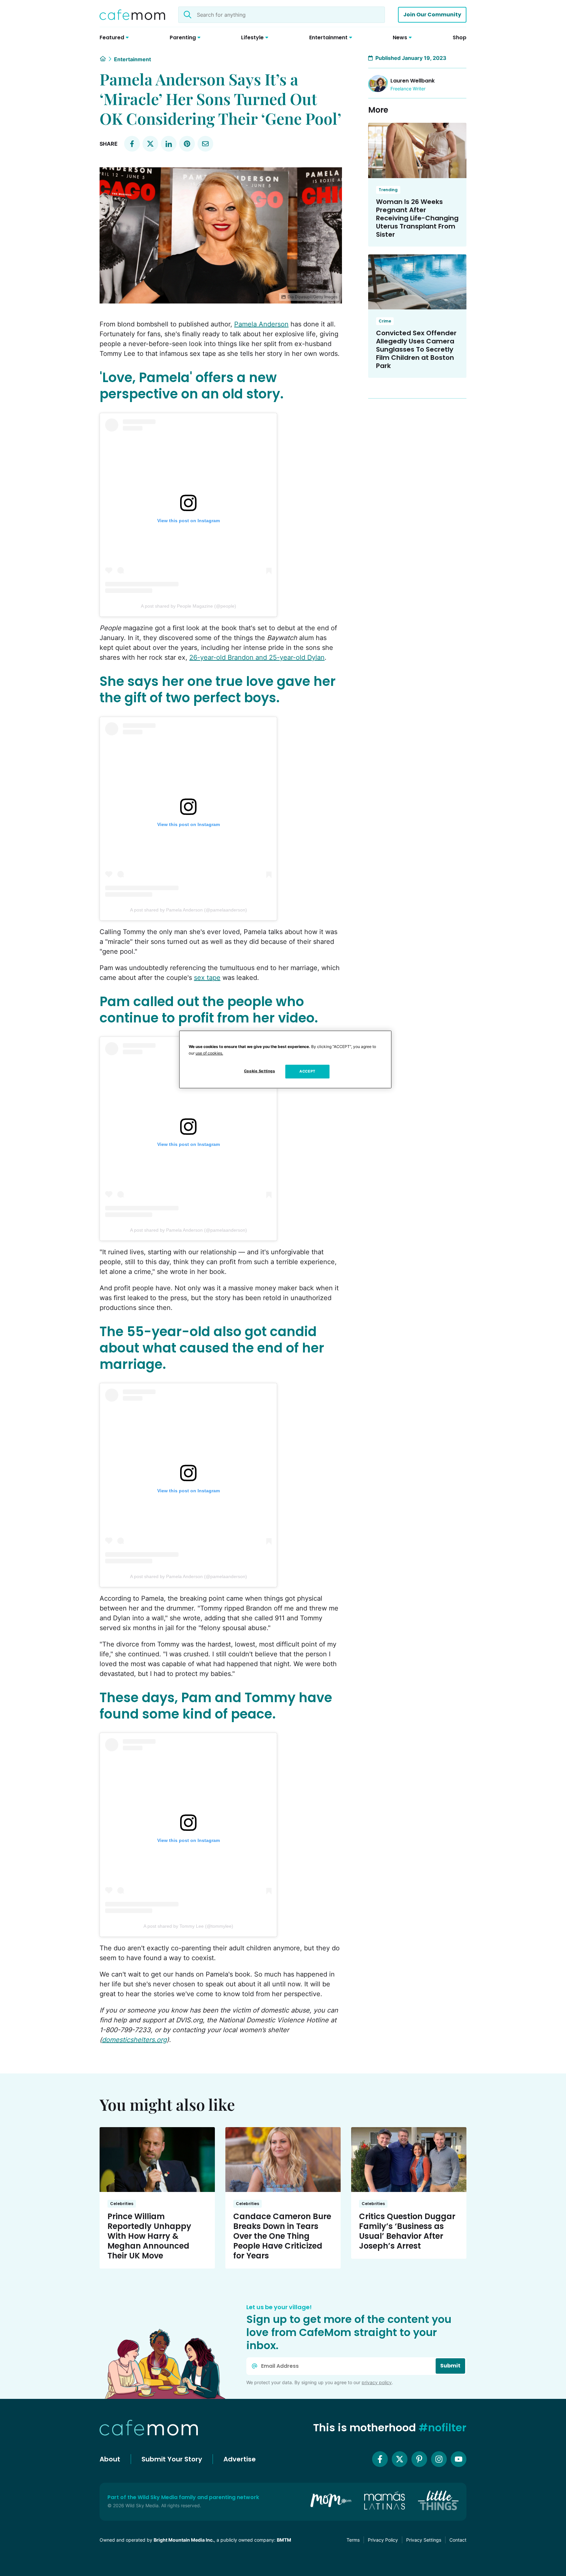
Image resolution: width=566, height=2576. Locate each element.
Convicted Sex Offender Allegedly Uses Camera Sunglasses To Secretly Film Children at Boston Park (416, 349)
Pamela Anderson (261, 324)
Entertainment (132, 59)
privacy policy (377, 2382)
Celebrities (122, 2204)
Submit (450, 2366)
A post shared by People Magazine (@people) (189, 606)
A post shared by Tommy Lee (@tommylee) (188, 1926)
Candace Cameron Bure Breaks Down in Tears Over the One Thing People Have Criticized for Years (282, 2236)
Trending (388, 190)
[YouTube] (459, 2459)
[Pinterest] (419, 2459)
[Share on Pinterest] (187, 144)
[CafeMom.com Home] (132, 15)
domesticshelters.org (134, 2040)
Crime (385, 321)
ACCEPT (307, 1071)
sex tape (207, 978)
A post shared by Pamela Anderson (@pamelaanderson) (189, 910)
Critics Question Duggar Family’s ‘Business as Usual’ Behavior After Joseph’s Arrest (407, 2231)
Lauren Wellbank (413, 81)
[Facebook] (380, 2459)
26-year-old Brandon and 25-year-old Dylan (257, 657)
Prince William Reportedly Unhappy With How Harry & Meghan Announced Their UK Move (149, 2236)
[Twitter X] (400, 2459)
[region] (285, 1059)
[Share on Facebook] (132, 144)
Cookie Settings (260, 1071)
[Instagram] (439, 2459)
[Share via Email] (205, 144)
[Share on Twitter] (150, 144)
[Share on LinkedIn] (169, 144)
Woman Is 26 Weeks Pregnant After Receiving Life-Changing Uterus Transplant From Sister (417, 218)
